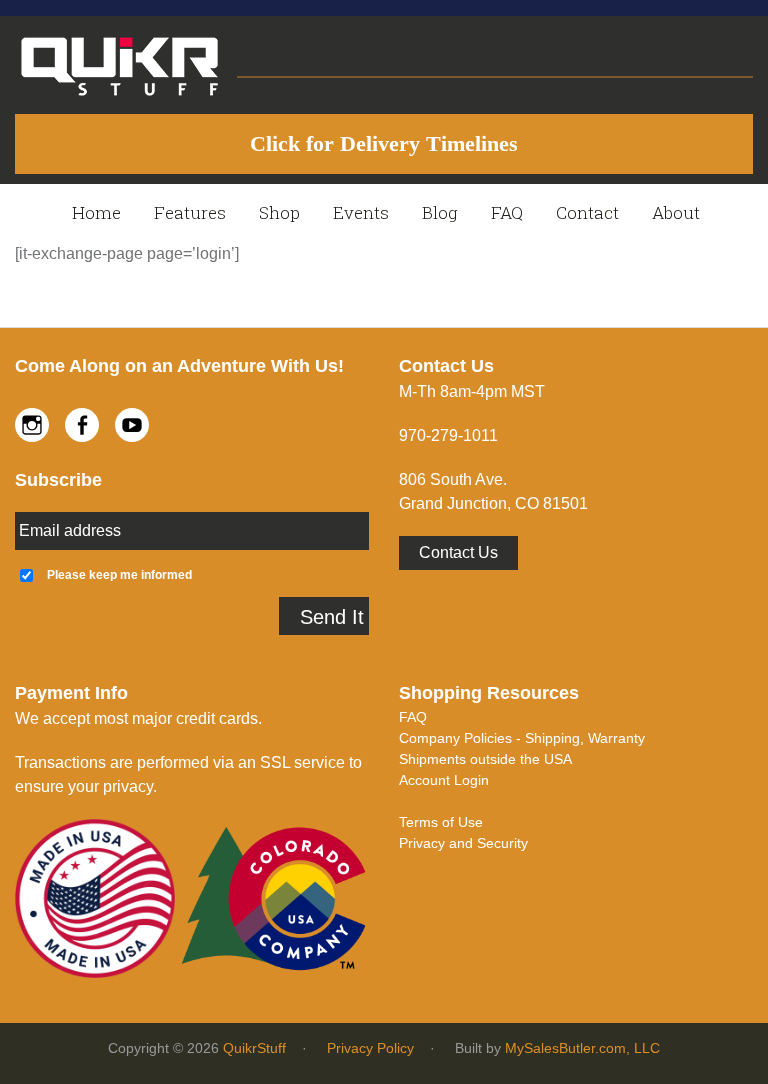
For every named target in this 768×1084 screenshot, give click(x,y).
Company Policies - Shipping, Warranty (522, 738)
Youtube (132, 425)
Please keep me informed (119, 574)
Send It (332, 617)
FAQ (413, 717)
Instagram (32, 425)
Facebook (82, 425)
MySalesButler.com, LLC (582, 1048)
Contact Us (458, 552)
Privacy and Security (463, 843)
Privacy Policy (370, 1048)
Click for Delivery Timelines (384, 143)
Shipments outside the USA (485, 759)
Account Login (444, 780)
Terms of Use (441, 822)
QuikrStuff (254, 1048)
